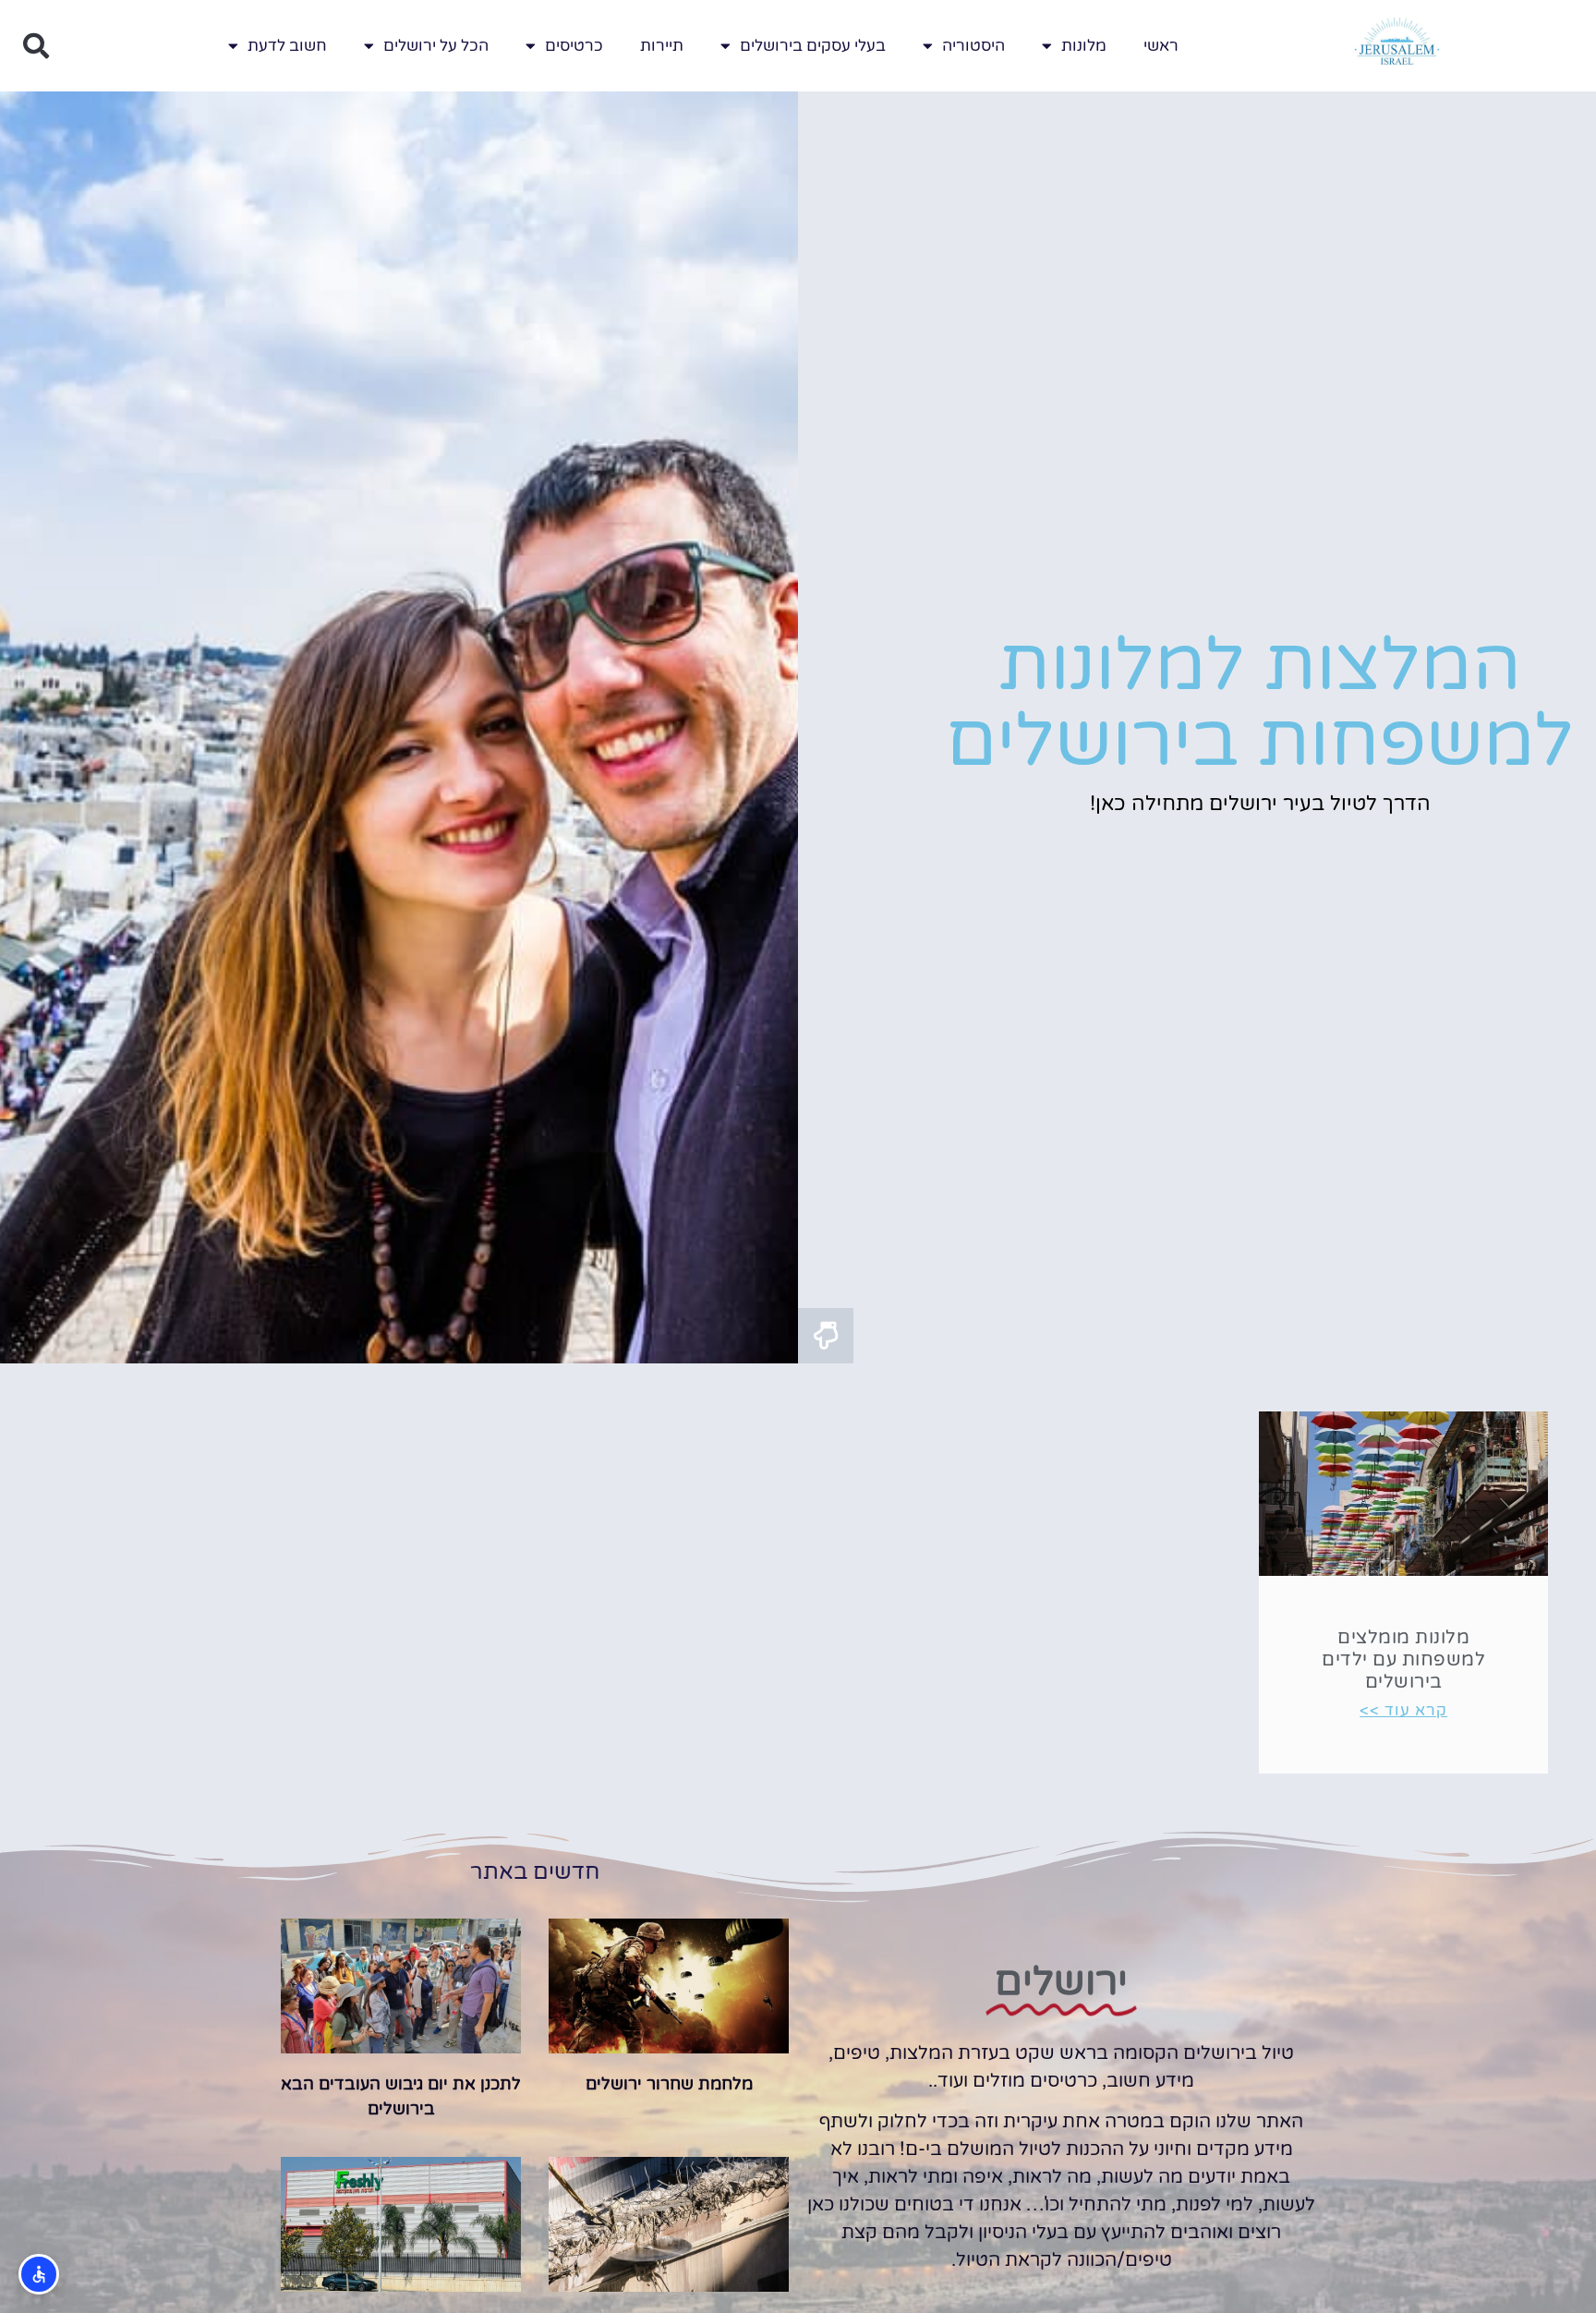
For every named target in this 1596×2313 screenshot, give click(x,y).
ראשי (1161, 46)
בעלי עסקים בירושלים (813, 46)
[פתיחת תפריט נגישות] (39, 2274)
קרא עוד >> (1403, 1710)
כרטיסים (574, 46)
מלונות (1084, 46)
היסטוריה (973, 46)
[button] (36, 46)
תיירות (662, 46)
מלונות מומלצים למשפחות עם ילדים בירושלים (1403, 1660)
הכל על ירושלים (436, 46)
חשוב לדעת (287, 46)
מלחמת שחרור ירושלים (669, 2084)
